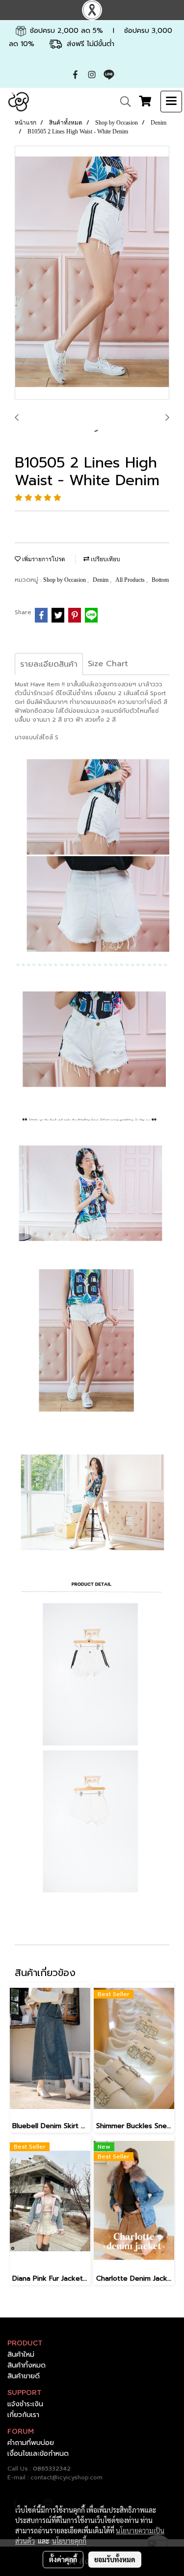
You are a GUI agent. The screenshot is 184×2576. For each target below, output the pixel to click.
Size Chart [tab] (108, 664)
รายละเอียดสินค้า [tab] (49, 664)
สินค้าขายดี (24, 2376)
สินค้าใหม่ (21, 2355)
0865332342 (52, 2469)
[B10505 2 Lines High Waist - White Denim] (92, 273)
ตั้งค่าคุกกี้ (63, 2559)
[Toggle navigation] (171, 102)
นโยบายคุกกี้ (69, 2541)
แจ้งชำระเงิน (25, 2404)
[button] (122, 102)
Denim (101, 580)
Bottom (160, 580)
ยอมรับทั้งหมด (115, 2559)
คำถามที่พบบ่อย (31, 2443)
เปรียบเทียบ (105, 559)
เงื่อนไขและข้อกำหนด (38, 2454)
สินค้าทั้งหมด (26, 2365)
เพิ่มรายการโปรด (43, 559)
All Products (131, 580)
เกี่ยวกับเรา (23, 2415)
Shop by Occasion (65, 580)
